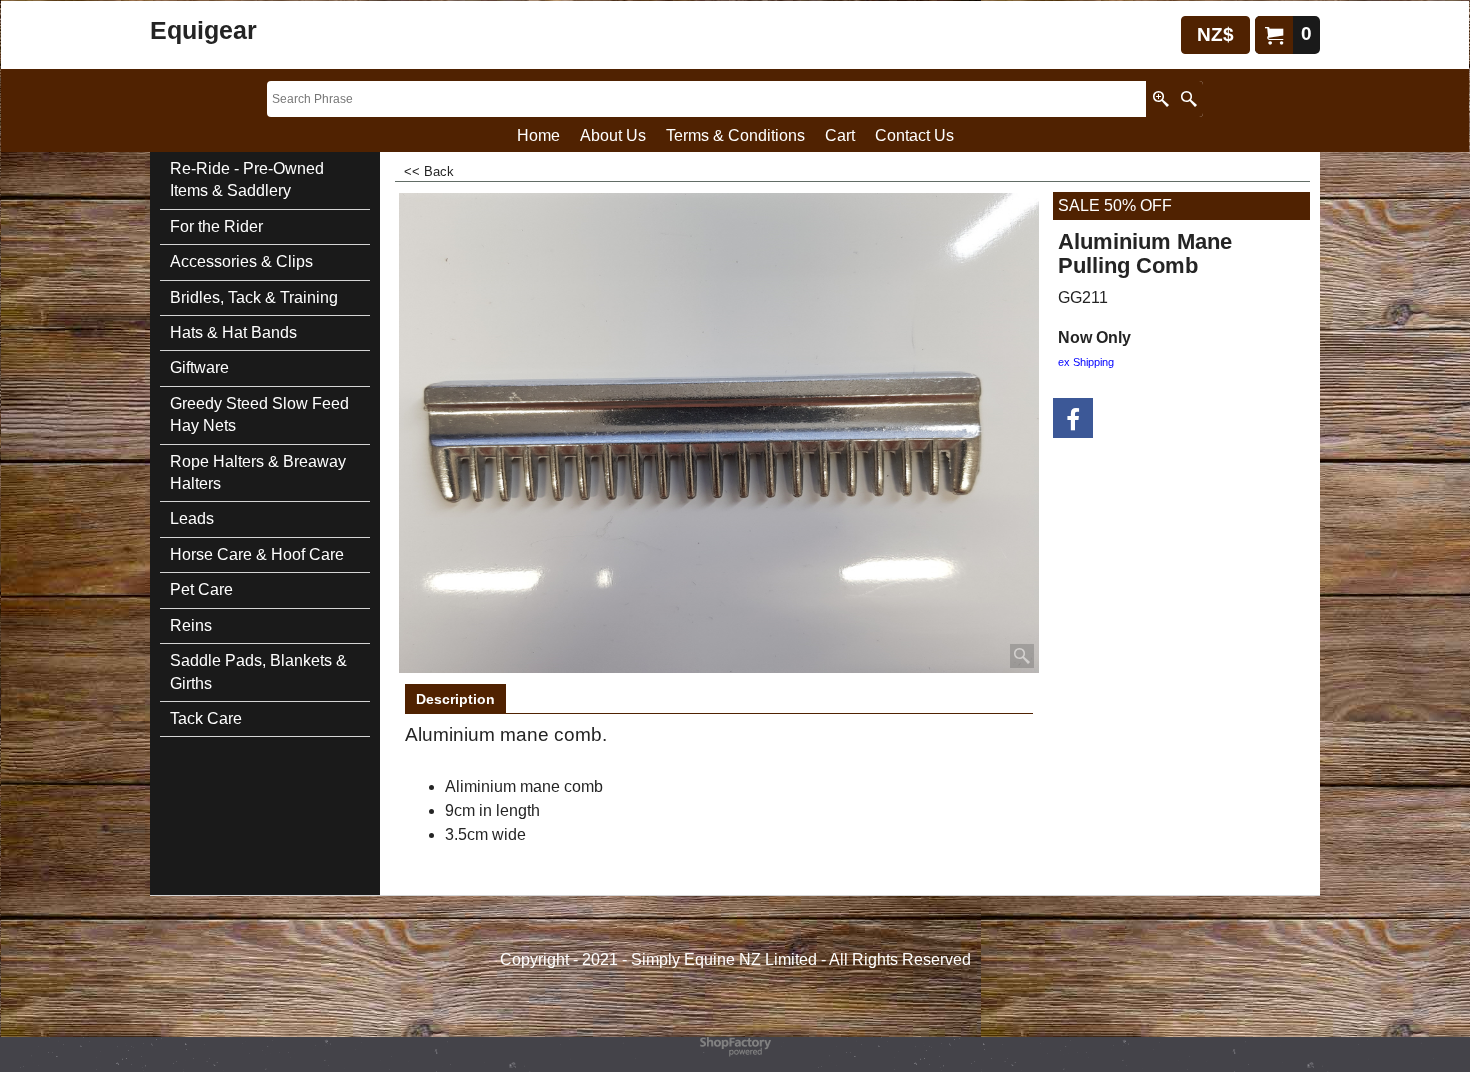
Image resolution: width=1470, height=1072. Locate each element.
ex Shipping (1086, 362)
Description (455, 699)
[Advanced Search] (1160, 99)
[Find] (1188, 99)
